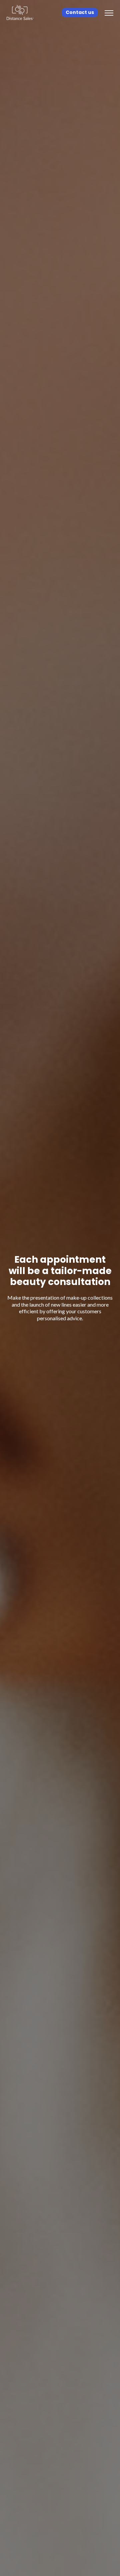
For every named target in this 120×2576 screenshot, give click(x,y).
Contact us (80, 12)
